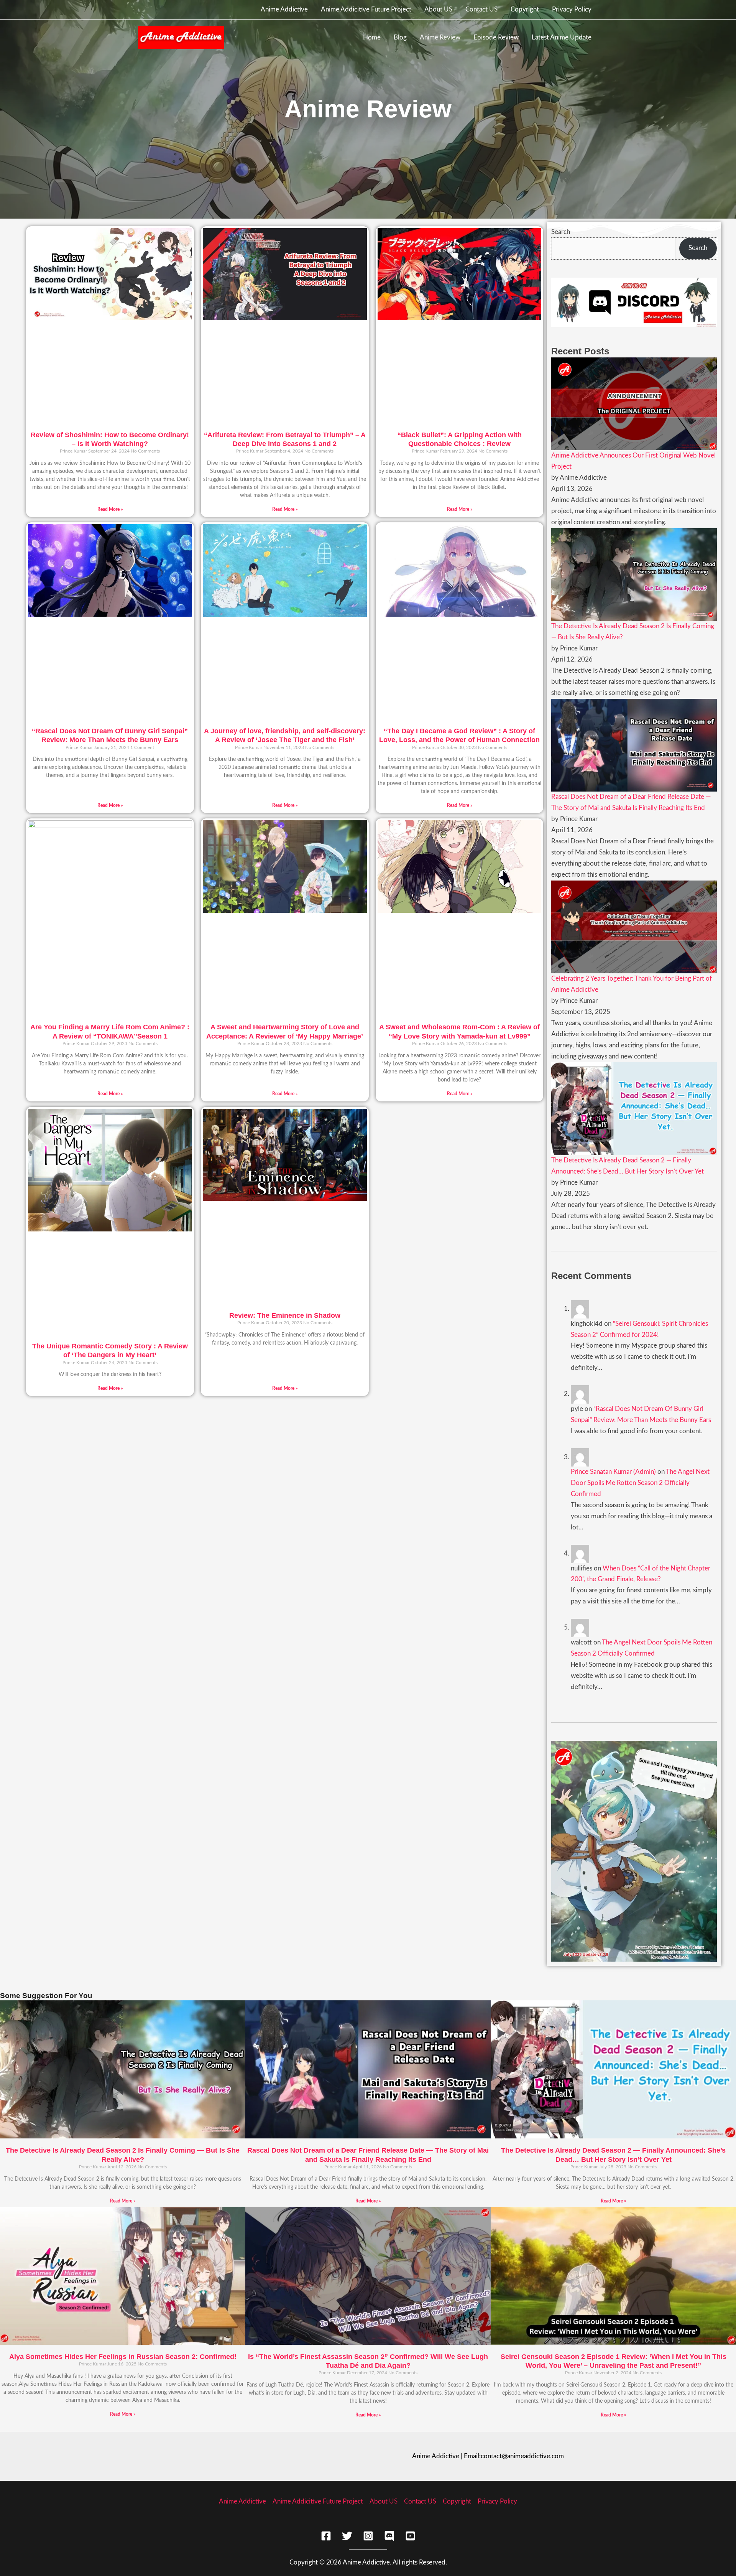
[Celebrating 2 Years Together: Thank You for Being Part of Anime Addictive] (634, 926)
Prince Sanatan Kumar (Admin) (613, 1472)
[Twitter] (347, 2536)
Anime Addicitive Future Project (366, 9)
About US (438, 9)
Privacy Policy (572, 9)
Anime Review (440, 37)
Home (372, 37)
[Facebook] (326, 2536)
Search (561, 232)
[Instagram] (368, 2536)
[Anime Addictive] (181, 37)
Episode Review (496, 37)
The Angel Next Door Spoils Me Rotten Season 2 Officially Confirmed (640, 1483)
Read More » (110, 509)
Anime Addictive (284, 9)
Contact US (481, 9)
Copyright (525, 9)
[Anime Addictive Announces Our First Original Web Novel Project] (634, 403)
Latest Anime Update (562, 37)
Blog (400, 37)
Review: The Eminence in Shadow (285, 1315)
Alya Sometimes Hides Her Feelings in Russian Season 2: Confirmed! (123, 2357)
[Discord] (389, 2536)
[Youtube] (410, 2536)
